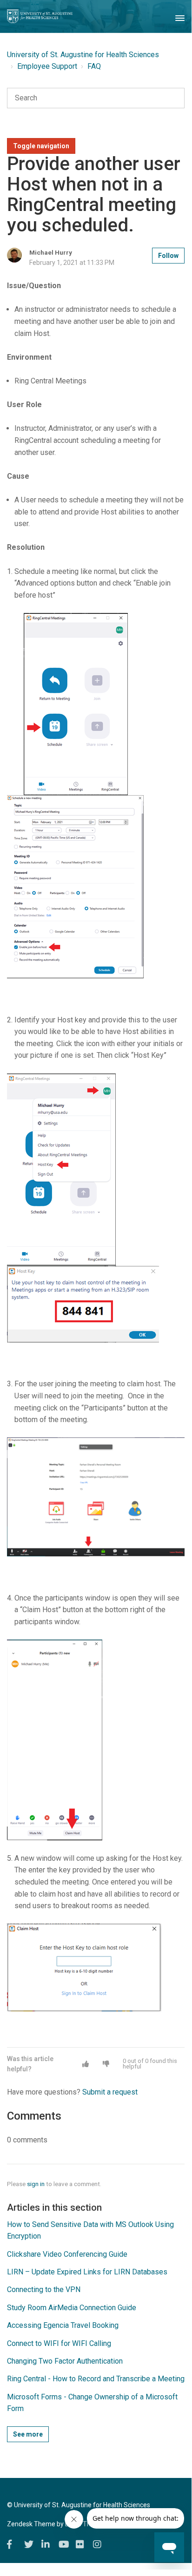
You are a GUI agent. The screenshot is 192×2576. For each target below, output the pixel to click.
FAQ (94, 66)
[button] (86, 2064)
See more (28, 2434)
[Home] (40, 16)
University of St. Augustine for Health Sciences (83, 55)
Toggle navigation (41, 146)
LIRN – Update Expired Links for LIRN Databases (87, 2272)
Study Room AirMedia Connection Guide (72, 2308)
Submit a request (110, 2092)
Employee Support (47, 66)
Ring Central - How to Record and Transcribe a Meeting (96, 2379)
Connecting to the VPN (44, 2289)
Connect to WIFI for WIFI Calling (59, 2343)
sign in (36, 2184)
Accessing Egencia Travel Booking (63, 2325)
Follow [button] (168, 256)
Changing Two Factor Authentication (65, 2361)
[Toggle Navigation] (180, 16)
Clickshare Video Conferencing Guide (67, 2254)
